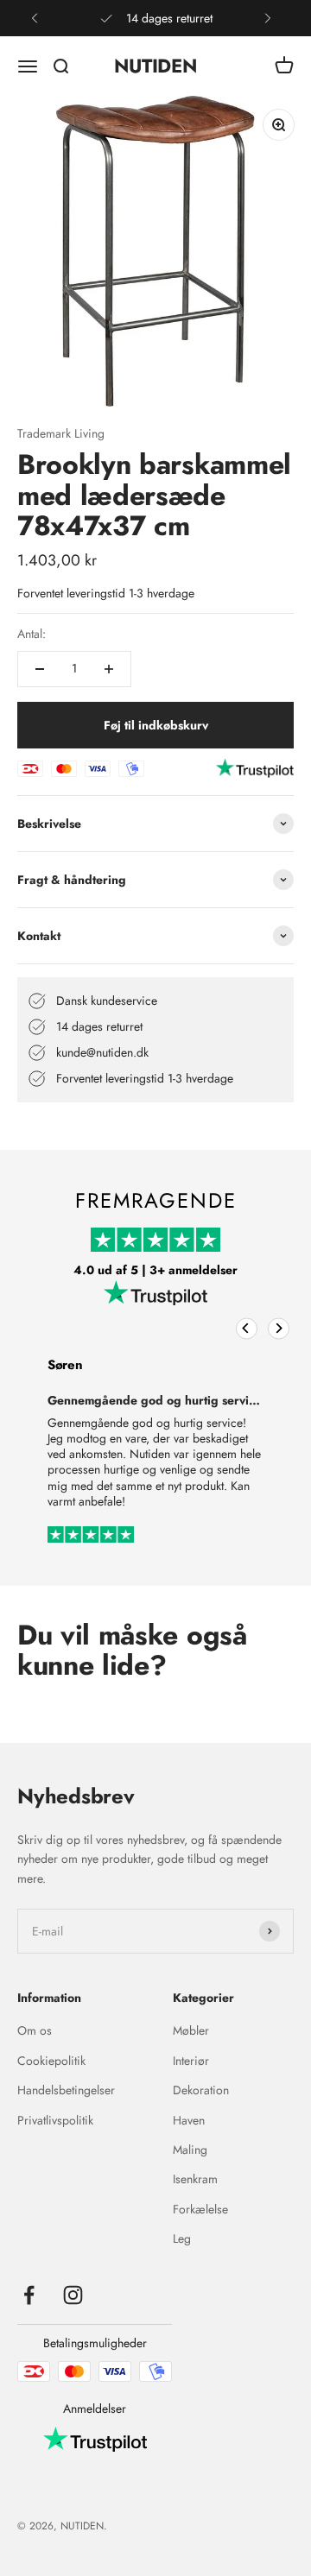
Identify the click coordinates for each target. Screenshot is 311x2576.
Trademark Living (61, 433)
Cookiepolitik (51, 2061)
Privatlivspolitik (55, 2120)
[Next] (279, 1328)
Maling (190, 2150)
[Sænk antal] (40, 669)
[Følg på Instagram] (73, 2295)
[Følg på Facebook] (29, 2295)
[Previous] (247, 1328)
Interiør (191, 2061)
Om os (35, 2030)
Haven (189, 2120)
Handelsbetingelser (66, 2090)
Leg (182, 2238)
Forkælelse (200, 2209)
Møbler (191, 2030)
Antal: (32, 634)
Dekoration (201, 2090)
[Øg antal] (109, 669)
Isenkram (195, 2179)
